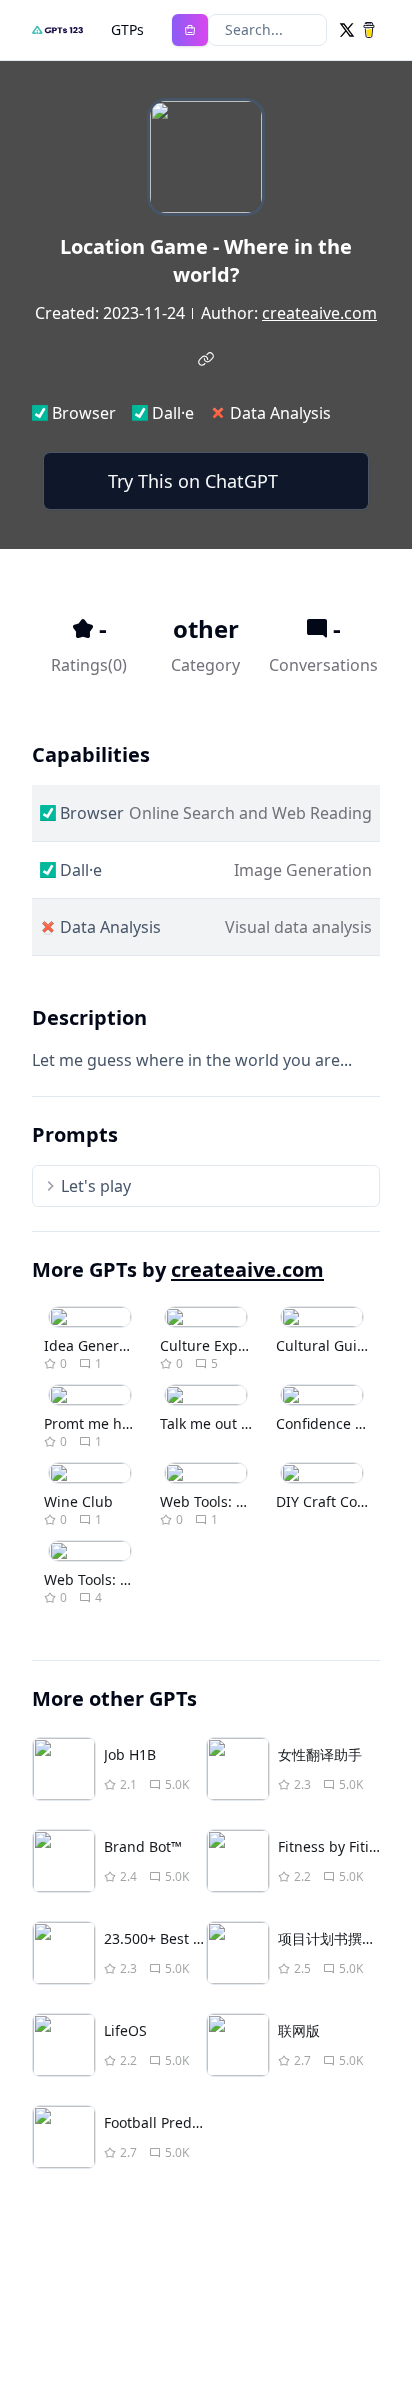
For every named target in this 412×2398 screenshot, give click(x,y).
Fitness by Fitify (329, 1846)
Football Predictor (163, 2122)
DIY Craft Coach (328, 1501)
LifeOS (125, 2030)
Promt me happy (99, 1423)
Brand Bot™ (143, 1846)
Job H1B (130, 1754)
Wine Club (78, 1501)
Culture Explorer (215, 1345)
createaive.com (319, 313)
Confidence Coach (336, 1423)
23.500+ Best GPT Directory (194, 1938)
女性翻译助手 (320, 1754)
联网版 (299, 2030)
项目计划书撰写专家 (341, 1938)
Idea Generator (95, 1345)
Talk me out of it (213, 1423)
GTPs (127, 29)
